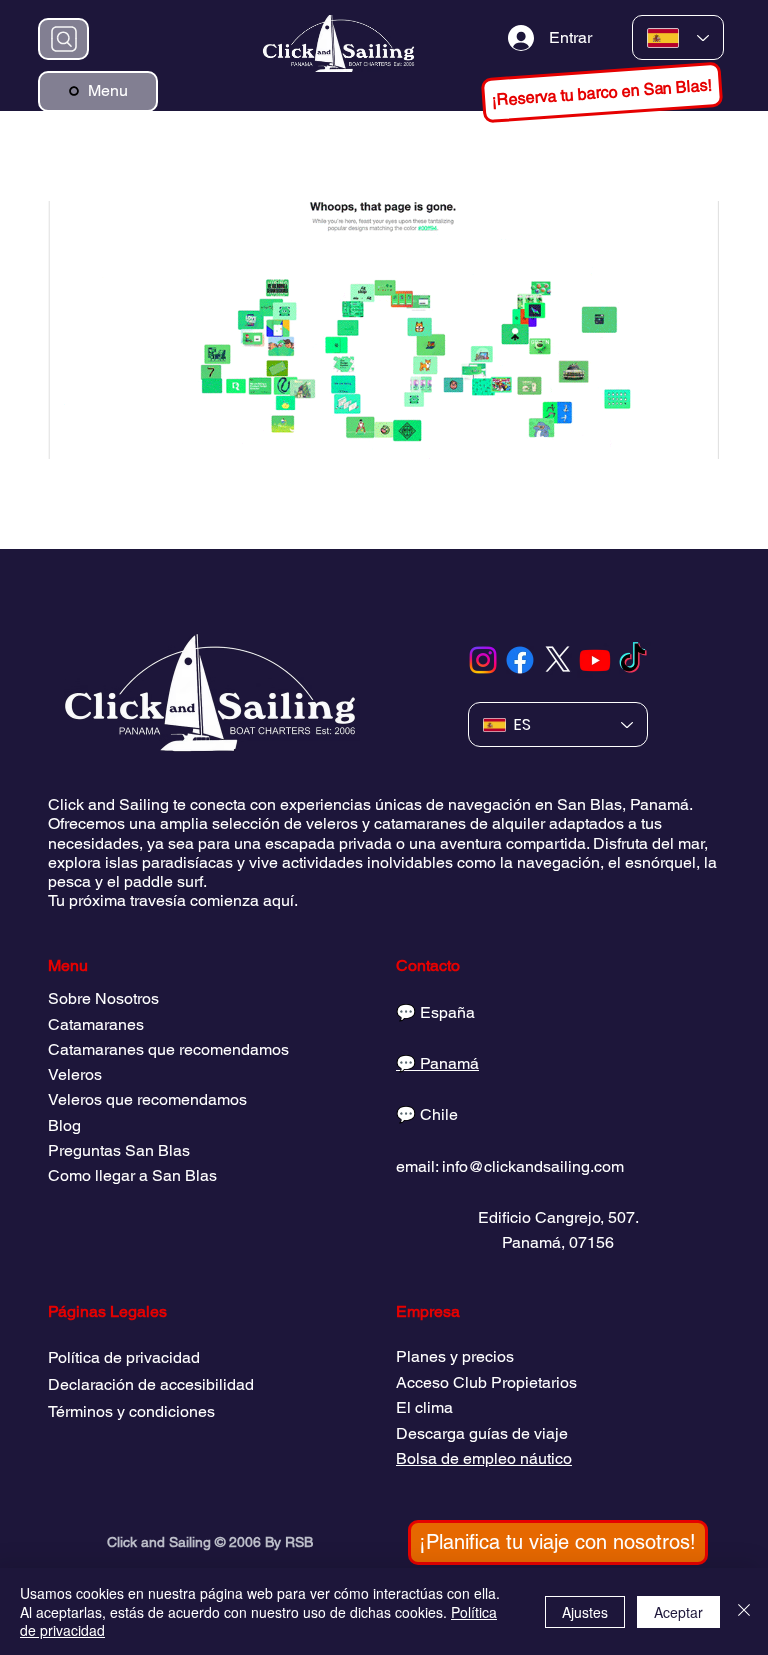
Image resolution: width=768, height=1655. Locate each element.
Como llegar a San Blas (132, 1175)
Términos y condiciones (131, 1411)
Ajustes (585, 1612)
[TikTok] (633, 660)
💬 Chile (427, 1114)
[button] (602, 92)
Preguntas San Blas (119, 1150)
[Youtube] (595, 660)
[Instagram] (483, 660)
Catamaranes (96, 1024)
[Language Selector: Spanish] (678, 37)
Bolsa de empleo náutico (484, 1458)
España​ (447, 1012)
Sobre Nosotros (103, 998)
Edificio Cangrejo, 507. (558, 1217)
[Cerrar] (744, 1611)
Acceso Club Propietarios (486, 1382)
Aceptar (678, 1612)
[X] (558, 660)
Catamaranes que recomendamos (168, 1049)
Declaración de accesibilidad (151, 1384)
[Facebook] (520, 660)
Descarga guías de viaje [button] (482, 1433)
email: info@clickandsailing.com (510, 1166)
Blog (64, 1125)
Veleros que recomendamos (147, 1099)
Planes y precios (455, 1356)
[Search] (63, 39)
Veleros (75, 1074)
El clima (424, 1407)
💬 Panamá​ (437, 1063)
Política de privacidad (124, 1357)
